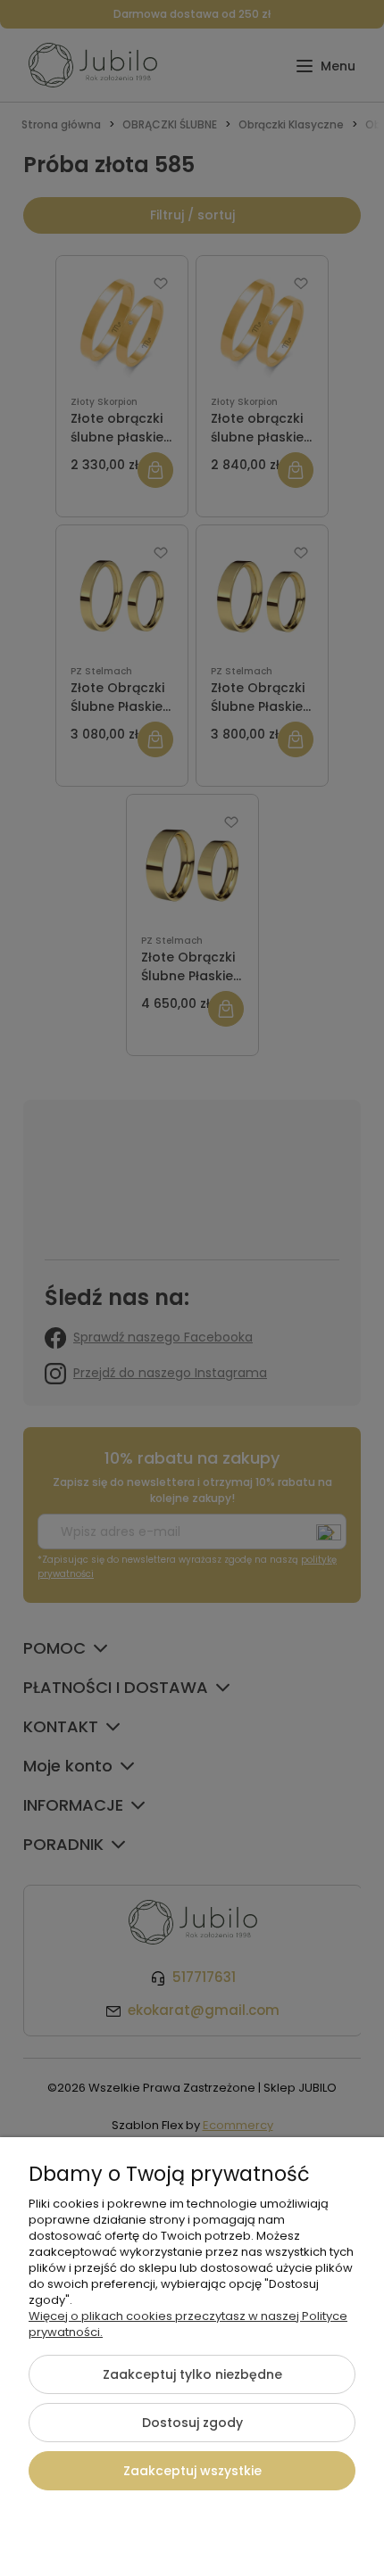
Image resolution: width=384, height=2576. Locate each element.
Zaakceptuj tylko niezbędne (192, 2374)
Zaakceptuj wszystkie (192, 2471)
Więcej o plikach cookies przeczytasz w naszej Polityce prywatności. (188, 2324)
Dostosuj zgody (192, 2423)
